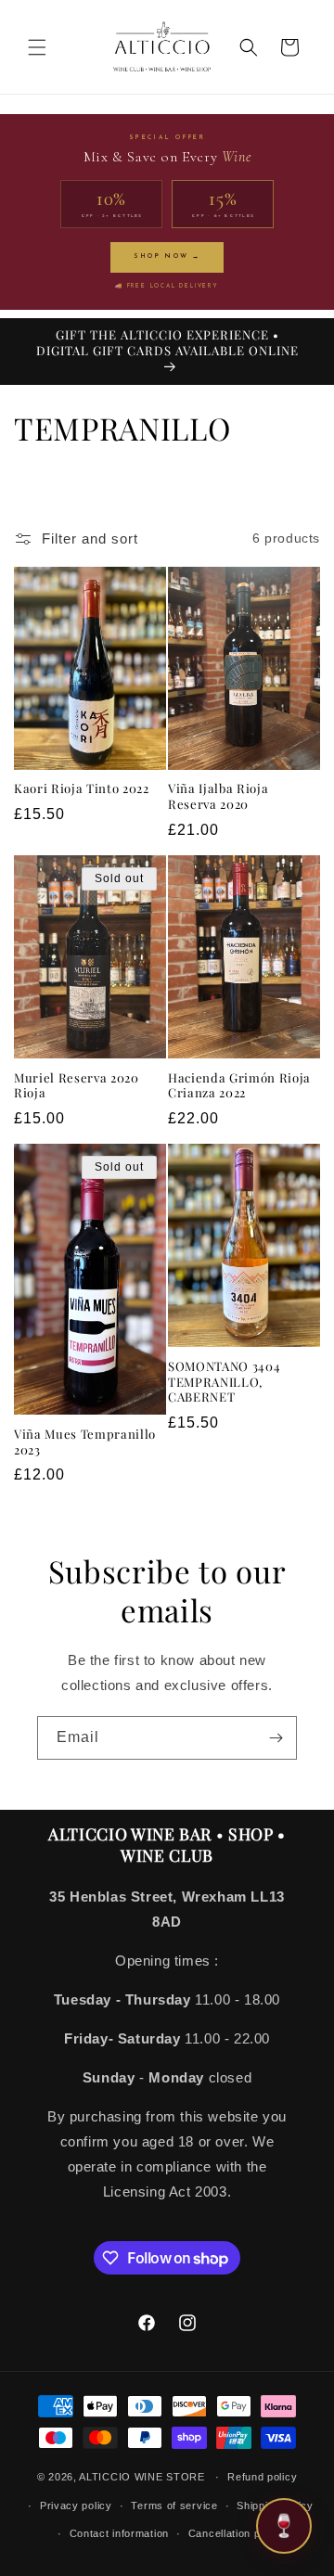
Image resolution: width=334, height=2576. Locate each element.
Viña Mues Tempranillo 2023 (85, 1442)
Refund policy (262, 2477)
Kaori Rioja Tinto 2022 (82, 788)
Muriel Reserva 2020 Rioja (77, 1086)
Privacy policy (76, 2506)
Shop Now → (167, 256)
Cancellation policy (236, 2533)
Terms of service (174, 2506)
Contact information (119, 2533)
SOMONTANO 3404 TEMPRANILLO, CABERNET (224, 1382)
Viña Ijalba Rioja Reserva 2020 (218, 796)
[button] (37, 47)
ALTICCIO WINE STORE (141, 2477)
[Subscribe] (276, 1738)
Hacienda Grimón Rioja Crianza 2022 (239, 1086)
